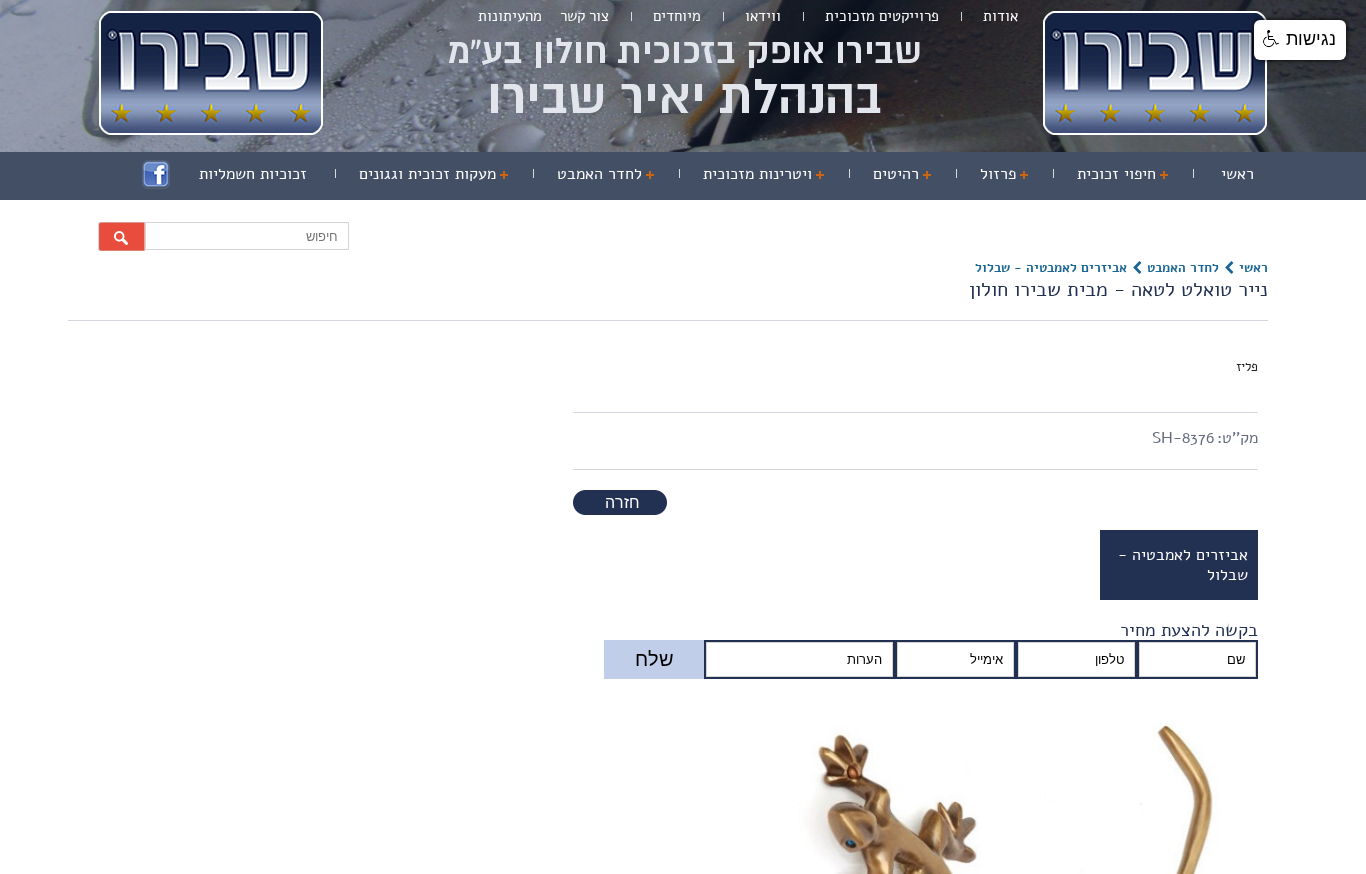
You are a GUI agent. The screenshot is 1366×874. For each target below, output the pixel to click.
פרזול (1027, 172)
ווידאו (763, 16)
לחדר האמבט (675, 172)
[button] (1300, 40)
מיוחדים (677, 16)
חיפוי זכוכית (1134, 172)
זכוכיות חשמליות (382, 172)
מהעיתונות (510, 16)
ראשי (1241, 172)
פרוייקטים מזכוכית (882, 16)
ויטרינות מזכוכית (811, 172)
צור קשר (584, 16)
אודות (1000, 16)
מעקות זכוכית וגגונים (529, 172)
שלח (654, 659)
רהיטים (933, 172)
